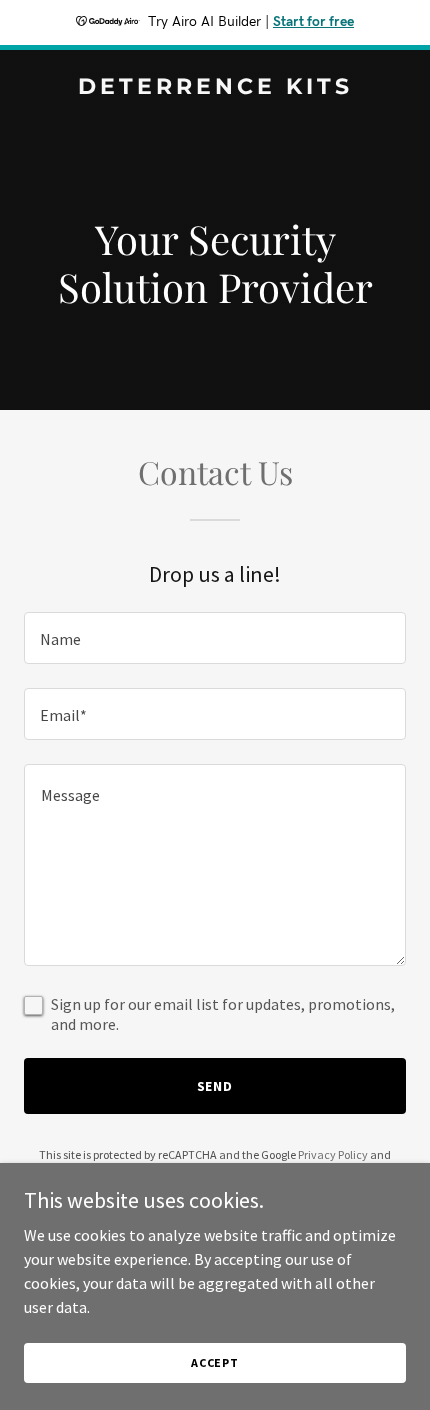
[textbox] (215, 638)
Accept (215, 1362)
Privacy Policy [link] (333, 1154)
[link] (215, 88)
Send (215, 1086)
